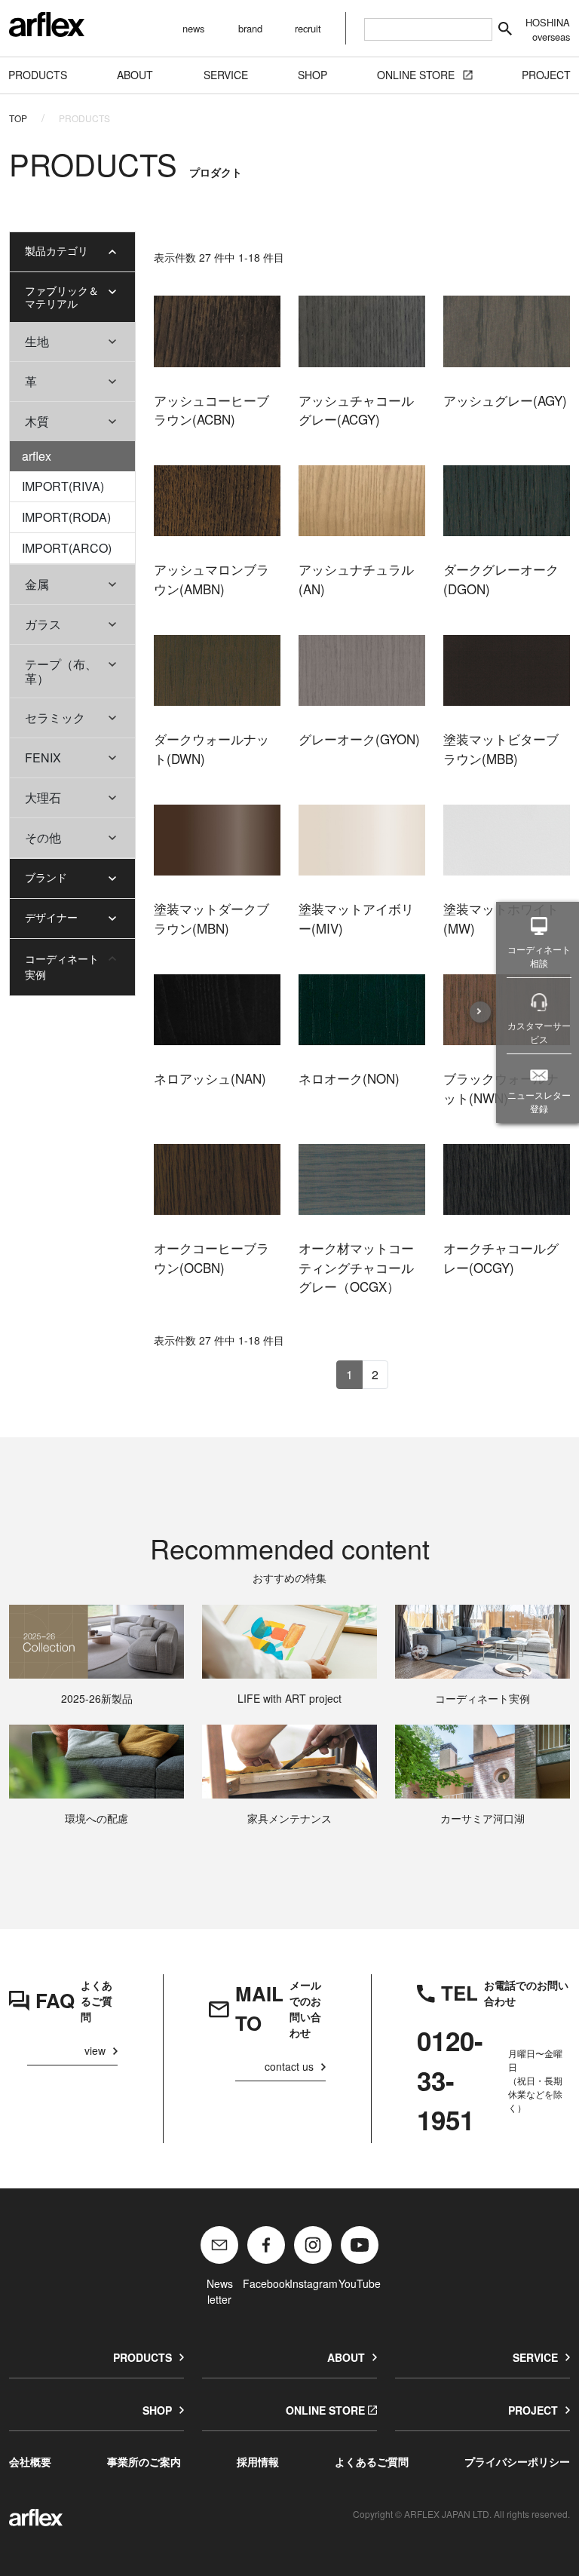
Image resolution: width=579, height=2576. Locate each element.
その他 (43, 837)
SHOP (157, 2410)
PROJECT (533, 2410)
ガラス (43, 624)
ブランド (46, 877)
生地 (37, 341)
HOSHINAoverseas (548, 29)
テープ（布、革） (61, 671)
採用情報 (258, 2461)
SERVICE (535, 2357)
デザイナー (51, 917)
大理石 (43, 797)
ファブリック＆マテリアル (62, 297)
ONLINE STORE (325, 2410)
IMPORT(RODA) (66, 517)
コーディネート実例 (62, 966)
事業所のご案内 (144, 2461)
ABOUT (346, 2357)
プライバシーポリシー (517, 2461)
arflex (37, 456)
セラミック (55, 718)
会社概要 (30, 2461)
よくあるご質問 (372, 2461)
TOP (18, 118)
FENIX (43, 757)
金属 (37, 584)
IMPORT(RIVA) (63, 486)
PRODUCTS (142, 2357)
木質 (37, 421)
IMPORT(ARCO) (67, 548)
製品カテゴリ (57, 250)
